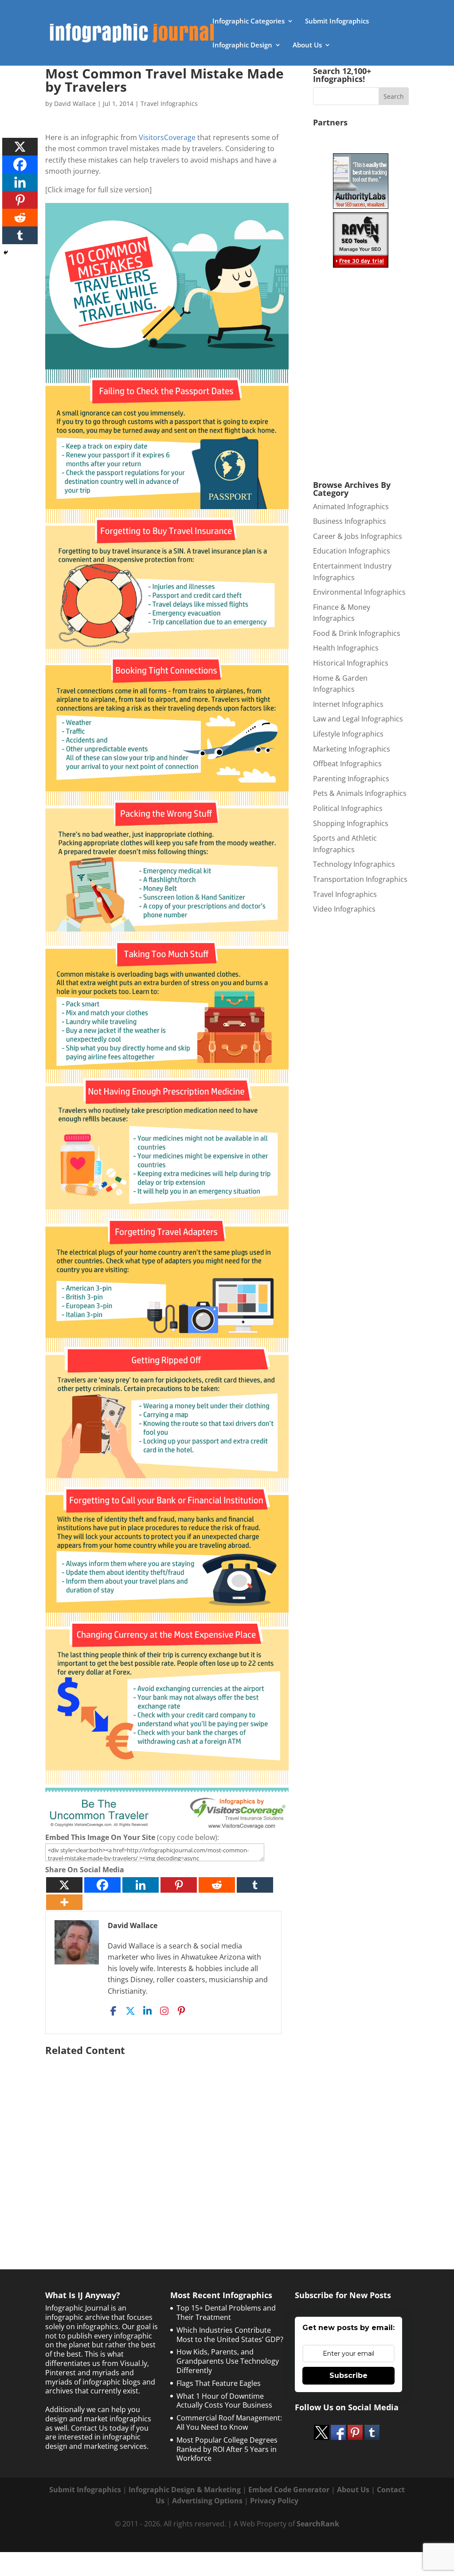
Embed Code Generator (289, 2490)
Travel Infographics (169, 103)
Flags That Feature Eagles (219, 2383)
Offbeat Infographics (347, 764)
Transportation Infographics (360, 879)
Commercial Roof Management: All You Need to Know (229, 2422)
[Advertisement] (167, 2144)
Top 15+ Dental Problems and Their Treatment (226, 2313)
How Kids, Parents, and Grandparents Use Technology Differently (228, 2361)
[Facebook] (102, 1885)
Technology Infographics (354, 864)
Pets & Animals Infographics (360, 793)
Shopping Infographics (351, 823)
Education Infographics (352, 551)
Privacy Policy (274, 2501)
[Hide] (6, 253)
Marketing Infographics (352, 749)
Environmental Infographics (359, 592)
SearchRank (318, 2524)
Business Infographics (350, 521)
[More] (64, 1902)
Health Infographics (346, 648)
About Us (307, 45)
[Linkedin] (141, 1885)
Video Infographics (344, 909)
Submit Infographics (337, 21)
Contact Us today (100, 2428)
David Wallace (75, 103)
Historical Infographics (351, 663)
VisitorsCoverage (167, 137)
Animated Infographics (351, 507)
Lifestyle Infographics (348, 734)
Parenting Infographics (351, 779)
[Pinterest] (179, 1885)
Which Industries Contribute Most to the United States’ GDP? (230, 2335)
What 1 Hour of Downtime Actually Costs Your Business (224, 2401)
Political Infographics (348, 808)
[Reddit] (217, 1885)
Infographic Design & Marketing (185, 2490)
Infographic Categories (249, 21)
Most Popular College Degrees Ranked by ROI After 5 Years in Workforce (227, 2449)
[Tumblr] (255, 1885)
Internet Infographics (348, 704)
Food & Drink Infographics (357, 633)
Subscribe (348, 2375)
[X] (64, 1885)
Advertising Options (207, 2501)
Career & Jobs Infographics (358, 536)
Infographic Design (242, 45)
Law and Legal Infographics (358, 719)
